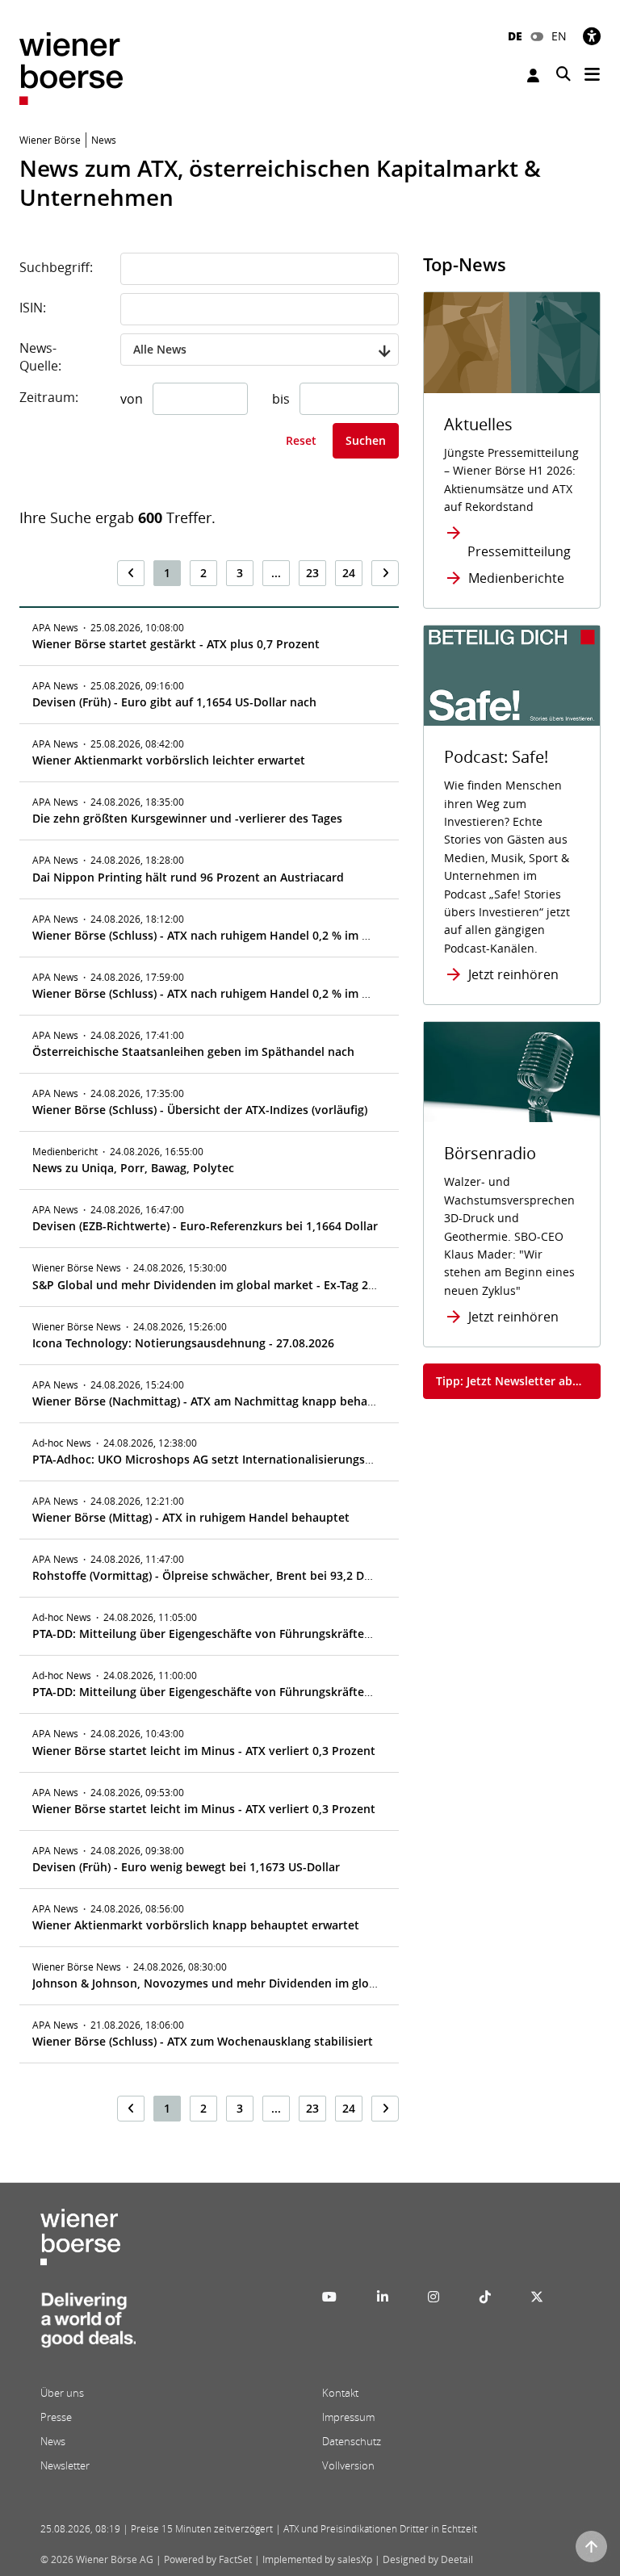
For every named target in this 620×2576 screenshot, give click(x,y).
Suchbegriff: (56, 267)
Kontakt (340, 2393)
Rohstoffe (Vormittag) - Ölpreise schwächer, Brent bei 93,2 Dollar (211, 1575)
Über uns (62, 2393)
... (276, 573)
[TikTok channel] (485, 2297)
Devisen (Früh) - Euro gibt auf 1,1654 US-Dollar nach (174, 702)
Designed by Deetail (428, 2559)
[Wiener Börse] (71, 67)
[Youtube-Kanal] (329, 2297)
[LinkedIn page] (383, 2297)
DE (515, 36)
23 (312, 573)
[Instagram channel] (434, 2297)
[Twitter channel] (537, 2297)
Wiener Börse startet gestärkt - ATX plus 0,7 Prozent (176, 644)
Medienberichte (516, 578)
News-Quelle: (40, 357)
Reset (301, 440)
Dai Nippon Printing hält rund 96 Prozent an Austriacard (188, 877)
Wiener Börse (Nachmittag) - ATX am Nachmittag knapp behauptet (215, 1401)
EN (559, 36)
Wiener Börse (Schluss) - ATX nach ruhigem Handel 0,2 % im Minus (214, 935)
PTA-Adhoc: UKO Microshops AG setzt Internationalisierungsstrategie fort (235, 1459)
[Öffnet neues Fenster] (512, 676)
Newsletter (65, 2465)
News (53, 2441)
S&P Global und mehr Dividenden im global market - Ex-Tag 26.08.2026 (226, 1285)
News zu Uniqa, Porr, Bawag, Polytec (133, 1168)
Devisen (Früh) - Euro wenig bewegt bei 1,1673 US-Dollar (186, 1867)
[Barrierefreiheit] (592, 36)
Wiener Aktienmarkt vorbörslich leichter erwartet (169, 760)
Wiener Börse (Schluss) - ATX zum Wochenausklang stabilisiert (203, 2041)
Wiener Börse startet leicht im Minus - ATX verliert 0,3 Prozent (204, 1751)
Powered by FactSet (208, 2559)
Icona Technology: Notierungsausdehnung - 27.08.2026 (183, 1343)
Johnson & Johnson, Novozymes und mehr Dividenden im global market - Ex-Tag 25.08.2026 (284, 1983)
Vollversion (348, 2465)
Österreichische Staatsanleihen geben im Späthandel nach (193, 1051)
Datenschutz (352, 2441)
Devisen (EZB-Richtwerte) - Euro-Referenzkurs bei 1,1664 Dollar (205, 1226)
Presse (56, 2417)
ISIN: (33, 308)
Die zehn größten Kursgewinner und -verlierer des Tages (187, 818)
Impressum (348, 2417)
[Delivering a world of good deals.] (88, 2324)
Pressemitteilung (519, 551)
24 (349, 573)
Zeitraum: (49, 397)
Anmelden (535, 75)
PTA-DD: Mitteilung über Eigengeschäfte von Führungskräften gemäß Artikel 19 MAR (264, 1634)
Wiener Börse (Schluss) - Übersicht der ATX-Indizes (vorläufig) (200, 1110)
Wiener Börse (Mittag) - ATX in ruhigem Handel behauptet (191, 1517)
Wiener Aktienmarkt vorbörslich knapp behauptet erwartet (196, 1925)
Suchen (366, 440)
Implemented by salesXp (317, 2559)
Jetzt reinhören (513, 974)
